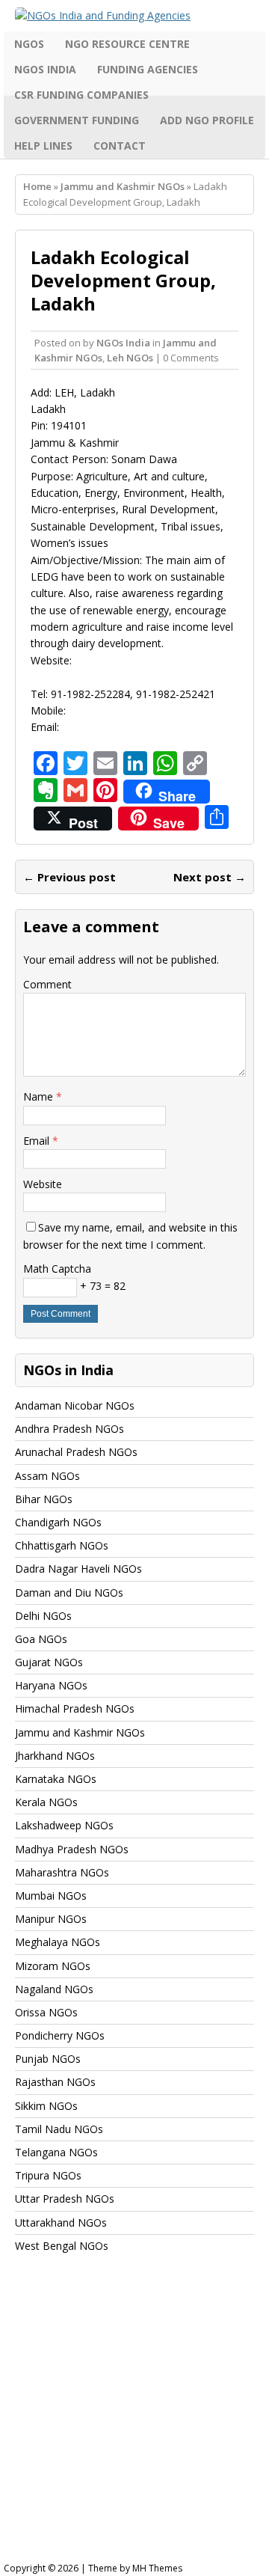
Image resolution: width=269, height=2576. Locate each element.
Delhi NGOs (43, 1616)
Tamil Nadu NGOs (59, 2129)
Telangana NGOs (56, 2152)
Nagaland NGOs (54, 1989)
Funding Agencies (148, 69)
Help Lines (43, 146)
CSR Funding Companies (81, 95)
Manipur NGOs (51, 1919)
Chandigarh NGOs (58, 1522)
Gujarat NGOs (49, 1662)
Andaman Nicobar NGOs (75, 1405)
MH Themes (157, 2568)
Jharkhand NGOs (55, 1756)
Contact (120, 146)
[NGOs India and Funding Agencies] (134, 16)
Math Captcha (57, 1269)
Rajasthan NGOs (55, 2082)
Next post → (210, 877)
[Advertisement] (134, 2422)
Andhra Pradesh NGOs (69, 1429)
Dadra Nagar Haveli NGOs (78, 1569)
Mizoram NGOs (53, 1966)
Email (38, 1141)
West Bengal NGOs (62, 2246)
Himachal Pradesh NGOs (75, 1708)
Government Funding (77, 120)
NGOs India (45, 69)
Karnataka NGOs (56, 1779)
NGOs (29, 44)
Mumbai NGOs (51, 1896)
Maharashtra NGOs (62, 1872)
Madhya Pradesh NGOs (72, 1849)
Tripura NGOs (48, 2175)
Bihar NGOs (44, 1499)
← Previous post (69, 877)
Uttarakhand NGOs (61, 2222)
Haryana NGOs (51, 1685)
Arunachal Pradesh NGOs (76, 1452)
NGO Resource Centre (127, 44)
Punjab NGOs (48, 2059)
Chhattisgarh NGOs (62, 1545)
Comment (47, 984)
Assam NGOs (47, 1476)
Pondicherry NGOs (60, 2035)
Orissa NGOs (46, 2012)
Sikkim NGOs (46, 2106)
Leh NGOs (130, 358)
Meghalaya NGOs (58, 1942)
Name (40, 1096)
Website (43, 1184)
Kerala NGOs (46, 1802)
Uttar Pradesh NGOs (65, 2199)
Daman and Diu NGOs (69, 1593)
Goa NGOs (41, 1639)
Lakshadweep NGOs (64, 1825)
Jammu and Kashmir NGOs (80, 1732)
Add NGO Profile (207, 120)
